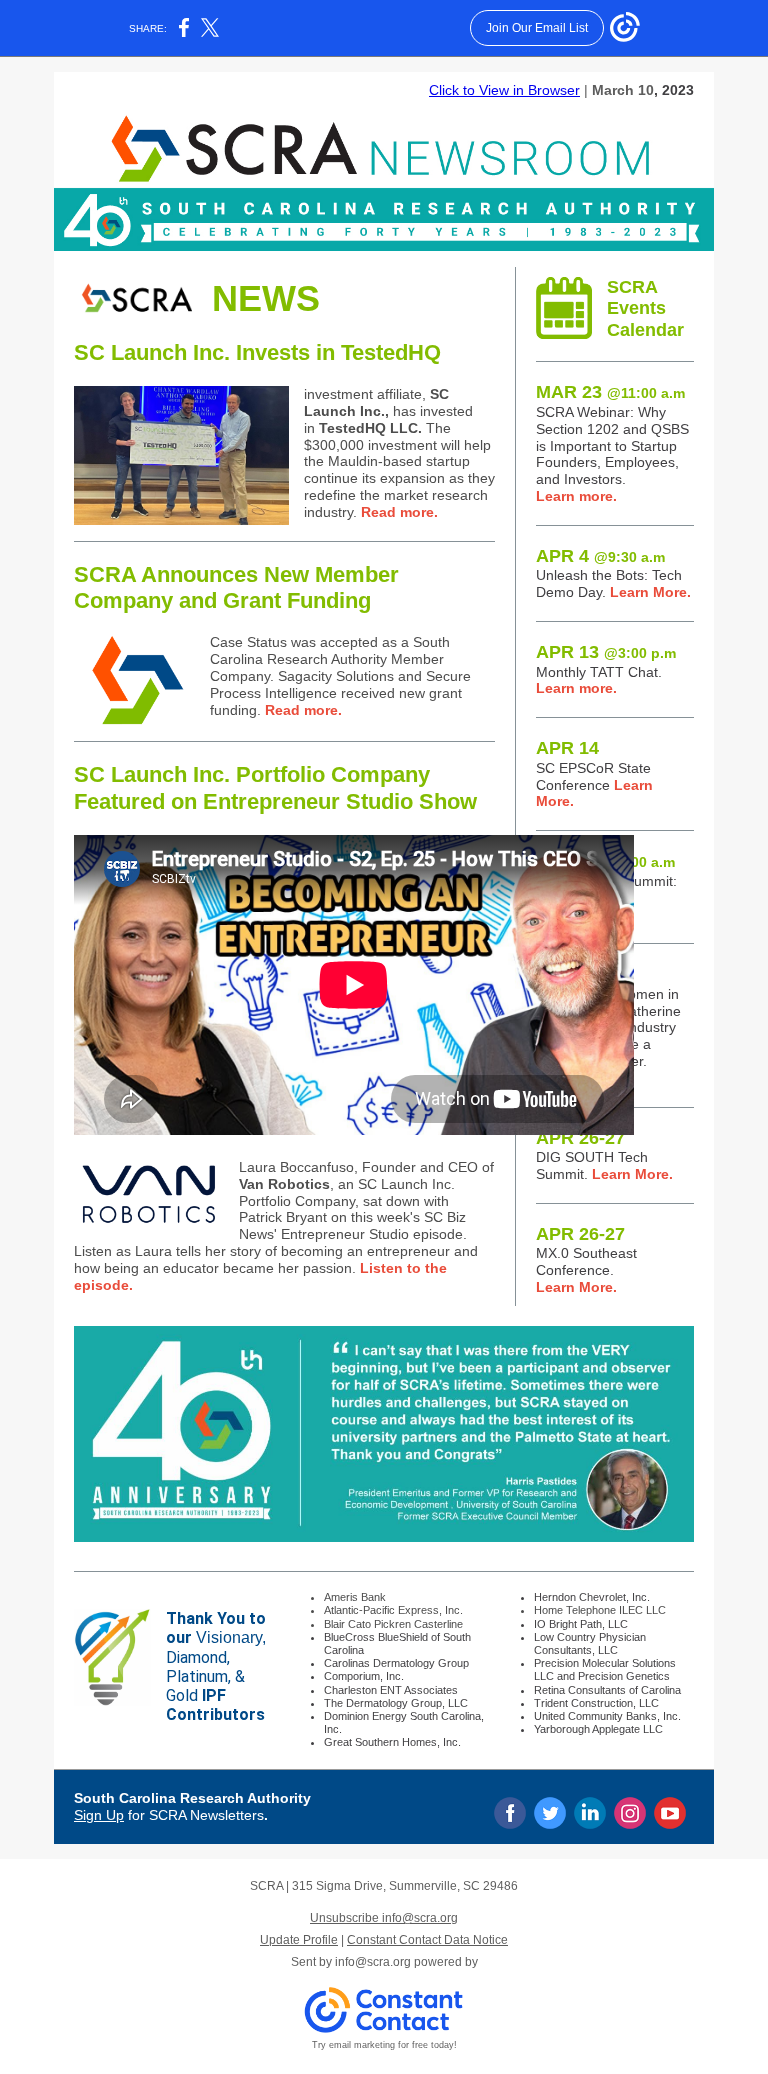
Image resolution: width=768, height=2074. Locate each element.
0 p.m (657, 653)
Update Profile (299, 1940)
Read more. (399, 512)
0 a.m (667, 393)
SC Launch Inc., (376, 402)
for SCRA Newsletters (194, 1815)
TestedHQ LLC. (372, 428)
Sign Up (99, 1815)
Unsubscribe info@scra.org (384, 1918)
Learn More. (648, 592)
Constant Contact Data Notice (427, 1940)
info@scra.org (373, 1962)
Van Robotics (284, 1184)
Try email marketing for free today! (384, 2045)
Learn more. (576, 496)
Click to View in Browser (504, 90)
